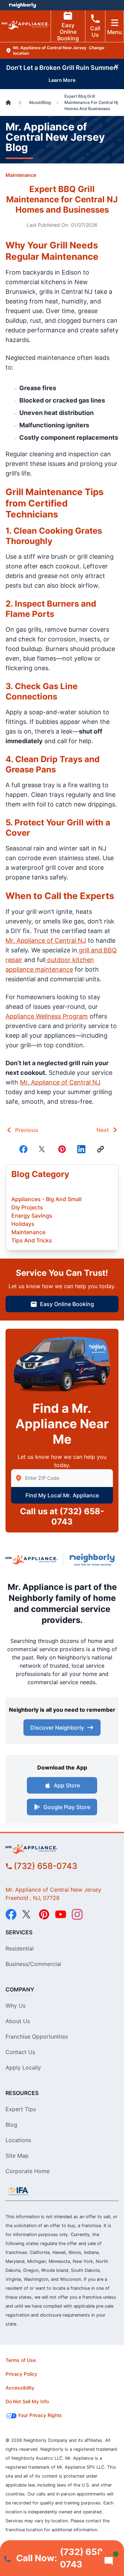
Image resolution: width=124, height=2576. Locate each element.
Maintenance (21, 175)
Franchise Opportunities (37, 2037)
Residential (20, 1948)
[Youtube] (61, 1914)
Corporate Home (28, 2171)
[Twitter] (43, 1149)
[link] (101, 1149)
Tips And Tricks (32, 1240)
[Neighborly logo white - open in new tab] (23, 5)
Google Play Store (67, 1807)
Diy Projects (27, 1207)
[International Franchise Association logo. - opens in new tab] (18, 2191)
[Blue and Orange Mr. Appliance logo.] (32, 1560)
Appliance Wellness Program (47, 1016)
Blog (11, 2125)
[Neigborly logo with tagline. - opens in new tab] (94, 1560)
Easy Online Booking (68, 32)
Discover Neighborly (57, 1728)
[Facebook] (23, 1149)
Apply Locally (23, 2067)
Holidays (23, 1224)
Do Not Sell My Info (27, 2401)
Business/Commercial (33, 1964)
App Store (67, 1785)
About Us (18, 2021)
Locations (18, 2140)
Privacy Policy (21, 2374)
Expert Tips (21, 2109)
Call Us (95, 31)
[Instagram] (77, 1914)
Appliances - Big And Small (46, 1199)
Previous (27, 1130)
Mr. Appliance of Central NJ (46, 940)
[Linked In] (81, 1149)
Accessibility (20, 2388)
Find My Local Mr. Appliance (62, 1495)
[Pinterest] (62, 1149)
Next (103, 1130)
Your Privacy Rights (40, 2415)
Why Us (15, 2006)
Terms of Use (21, 2360)
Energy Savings (32, 1216)
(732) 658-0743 (45, 1866)
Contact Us (20, 2052)
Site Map (17, 2156)
